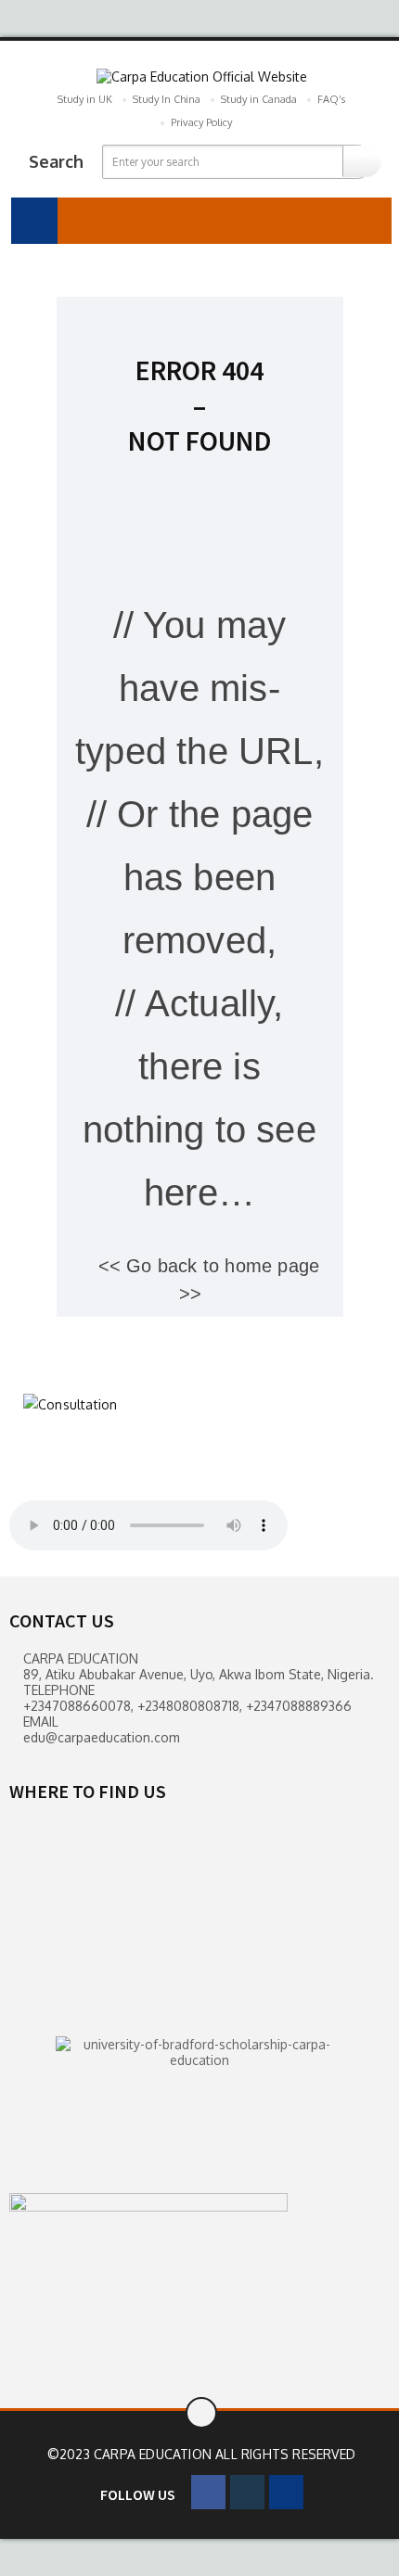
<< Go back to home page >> (209, 1280)
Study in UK (85, 99)
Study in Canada (259, 99)
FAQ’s (331, 99)
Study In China (167, 99)
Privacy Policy (201, 122)
